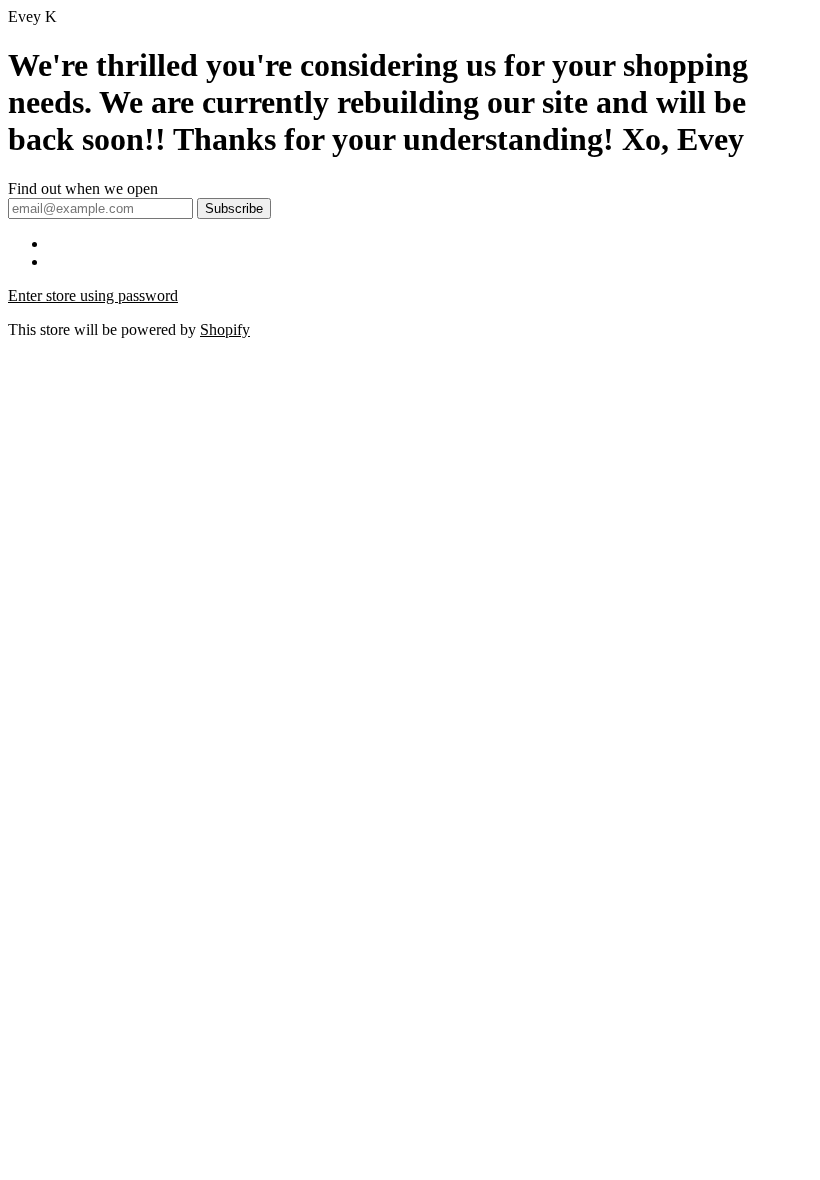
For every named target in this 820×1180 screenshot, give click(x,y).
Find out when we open (83, 188)
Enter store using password (93, 295)
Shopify (225, 329)
